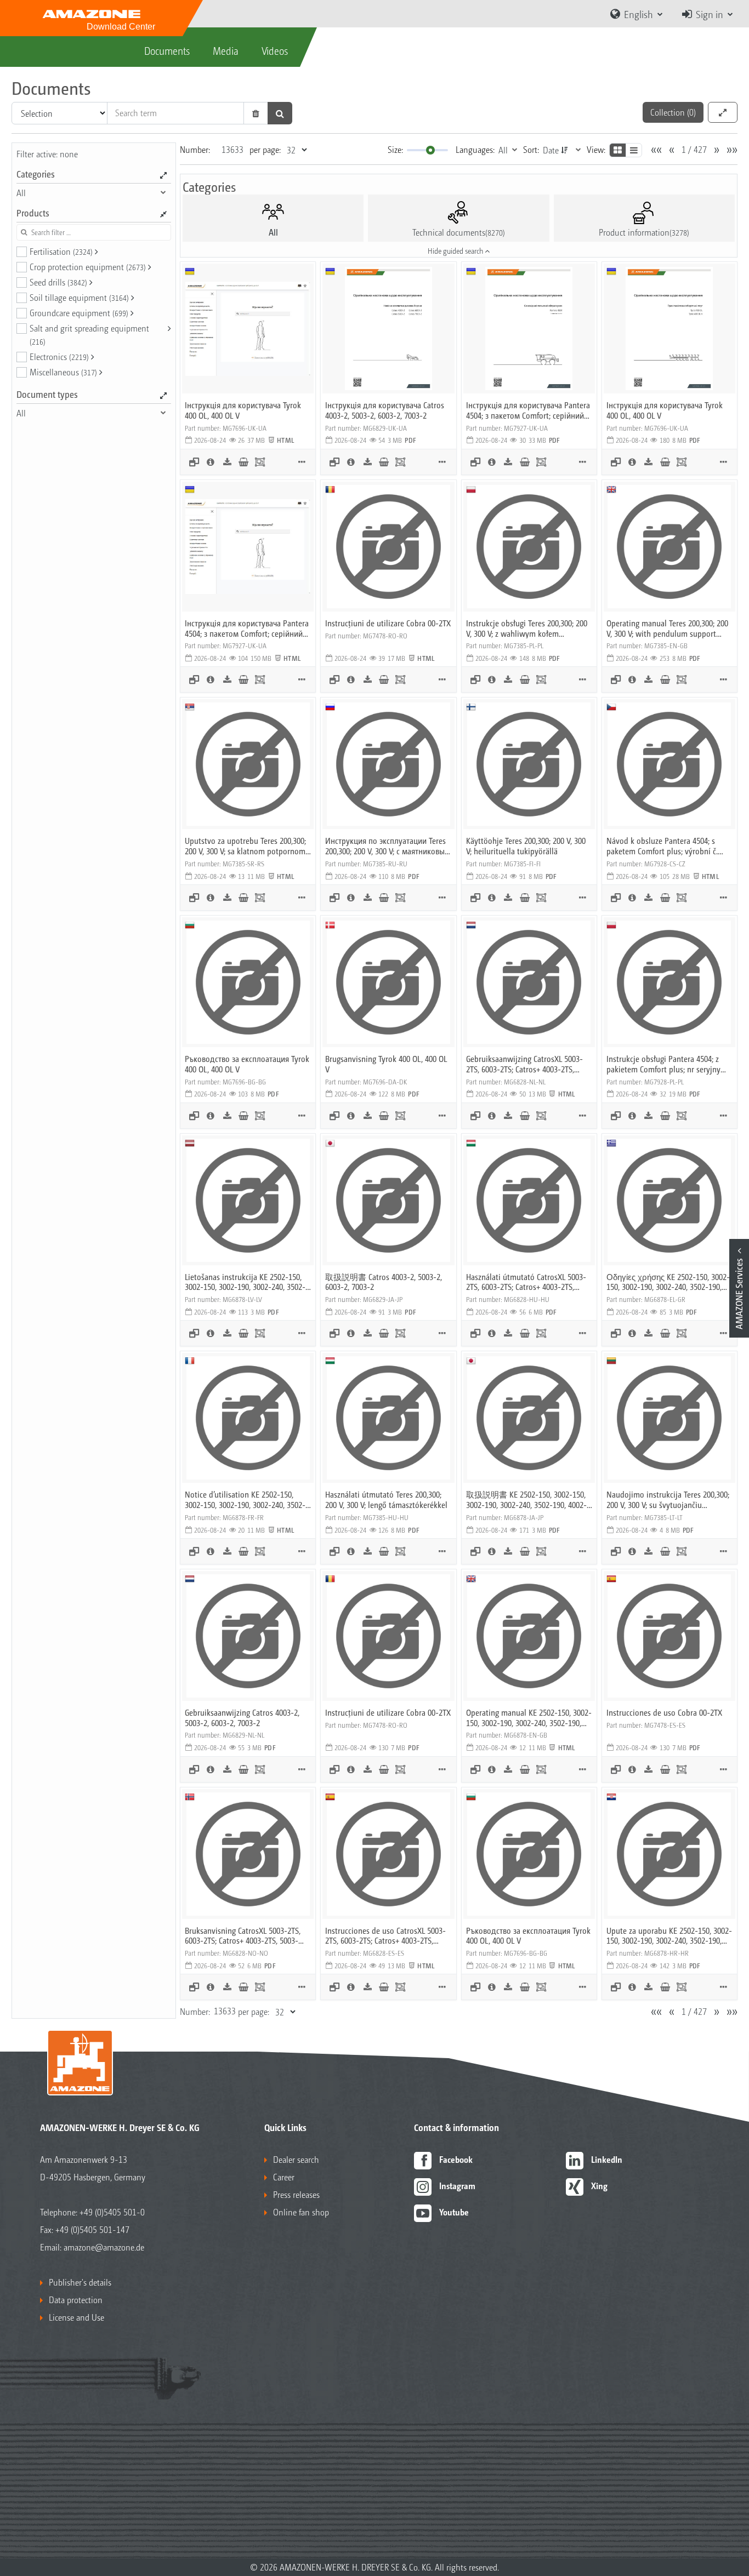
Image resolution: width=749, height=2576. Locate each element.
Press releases (296, 2194)
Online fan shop (301, 2212)
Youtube (454, 2212)
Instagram (457, 2186)
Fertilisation (61, 251)
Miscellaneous (63, 372)
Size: (395, 149)
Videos (275, 50)
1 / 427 (694, 149)
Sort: (531, 149)
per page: (265, 149)
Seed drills (58, 282)
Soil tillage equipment (79, 297)
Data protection (76, 2300)
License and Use (76, 2317)
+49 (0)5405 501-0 (112, 2212)
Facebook (456, 2159)
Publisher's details (80, 2282)
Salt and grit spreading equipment (89, 334)
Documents (167, 50)
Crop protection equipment (88, 267)
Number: (195, 149)
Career (284, 2177)
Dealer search (296, 2159)
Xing (599, 2186)
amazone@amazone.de (104, 2247)
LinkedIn (607, 2159)
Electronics (59, 356)
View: (596, 149)
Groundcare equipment (79, 313)
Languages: (475, 149)
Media (226, 50)
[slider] (430, 150)
